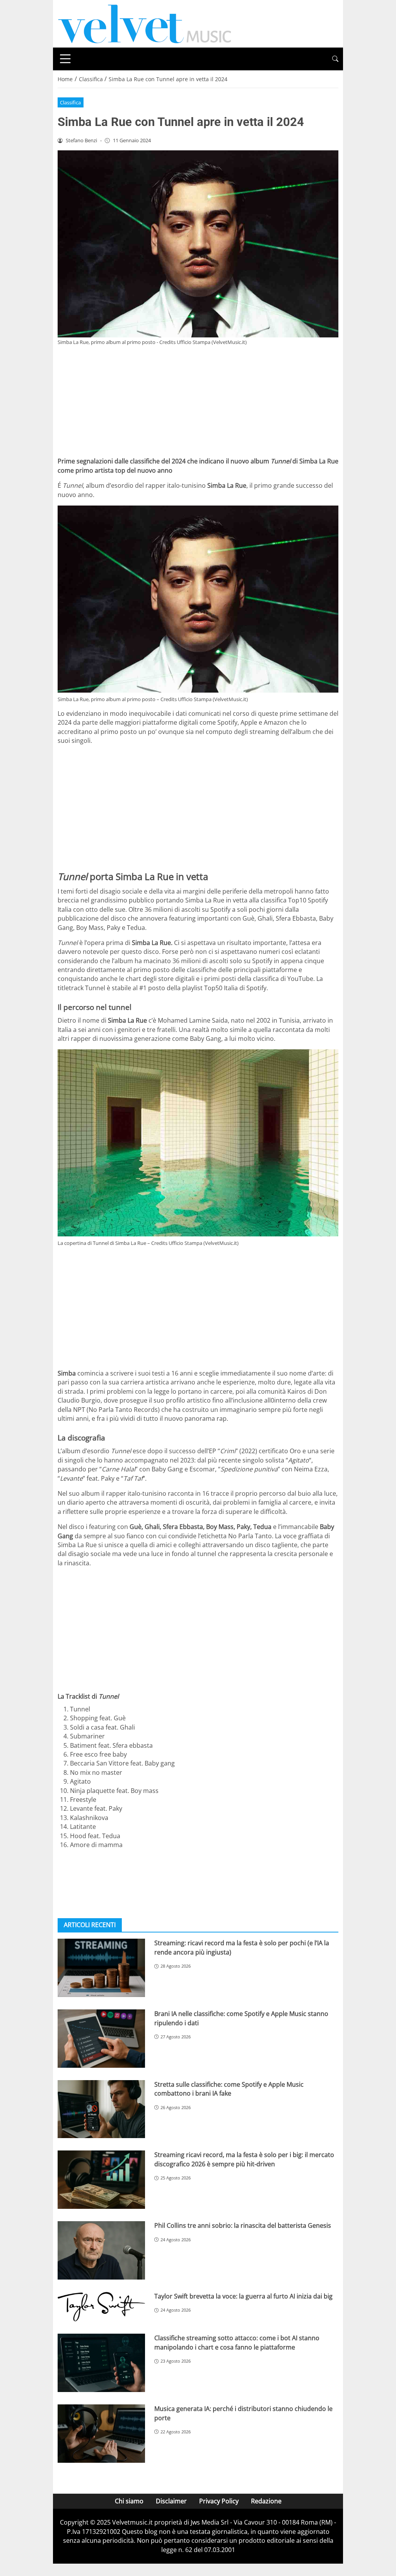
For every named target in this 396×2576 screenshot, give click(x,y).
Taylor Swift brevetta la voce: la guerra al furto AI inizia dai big (243, 2296)
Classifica (70, 102)
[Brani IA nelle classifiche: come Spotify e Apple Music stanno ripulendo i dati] (101, 2039)
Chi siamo (129, 2501)
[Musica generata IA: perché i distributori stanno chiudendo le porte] (101, 2434)
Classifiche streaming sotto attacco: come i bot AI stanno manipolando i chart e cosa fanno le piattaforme (237, 2342)
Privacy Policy (219, 2501)
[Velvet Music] (145, 23)
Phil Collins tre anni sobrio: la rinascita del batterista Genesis (243, 2225)
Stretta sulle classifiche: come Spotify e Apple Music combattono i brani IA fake (229, 2089)
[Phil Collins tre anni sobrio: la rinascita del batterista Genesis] (101, 2250)
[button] (335, 59)
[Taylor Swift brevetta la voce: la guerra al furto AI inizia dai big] (101, 2307)
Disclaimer (171, 2501)
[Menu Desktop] (65, 59)
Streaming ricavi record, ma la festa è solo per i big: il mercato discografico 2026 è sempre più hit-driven (244, 2159)
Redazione (266, 2501)
